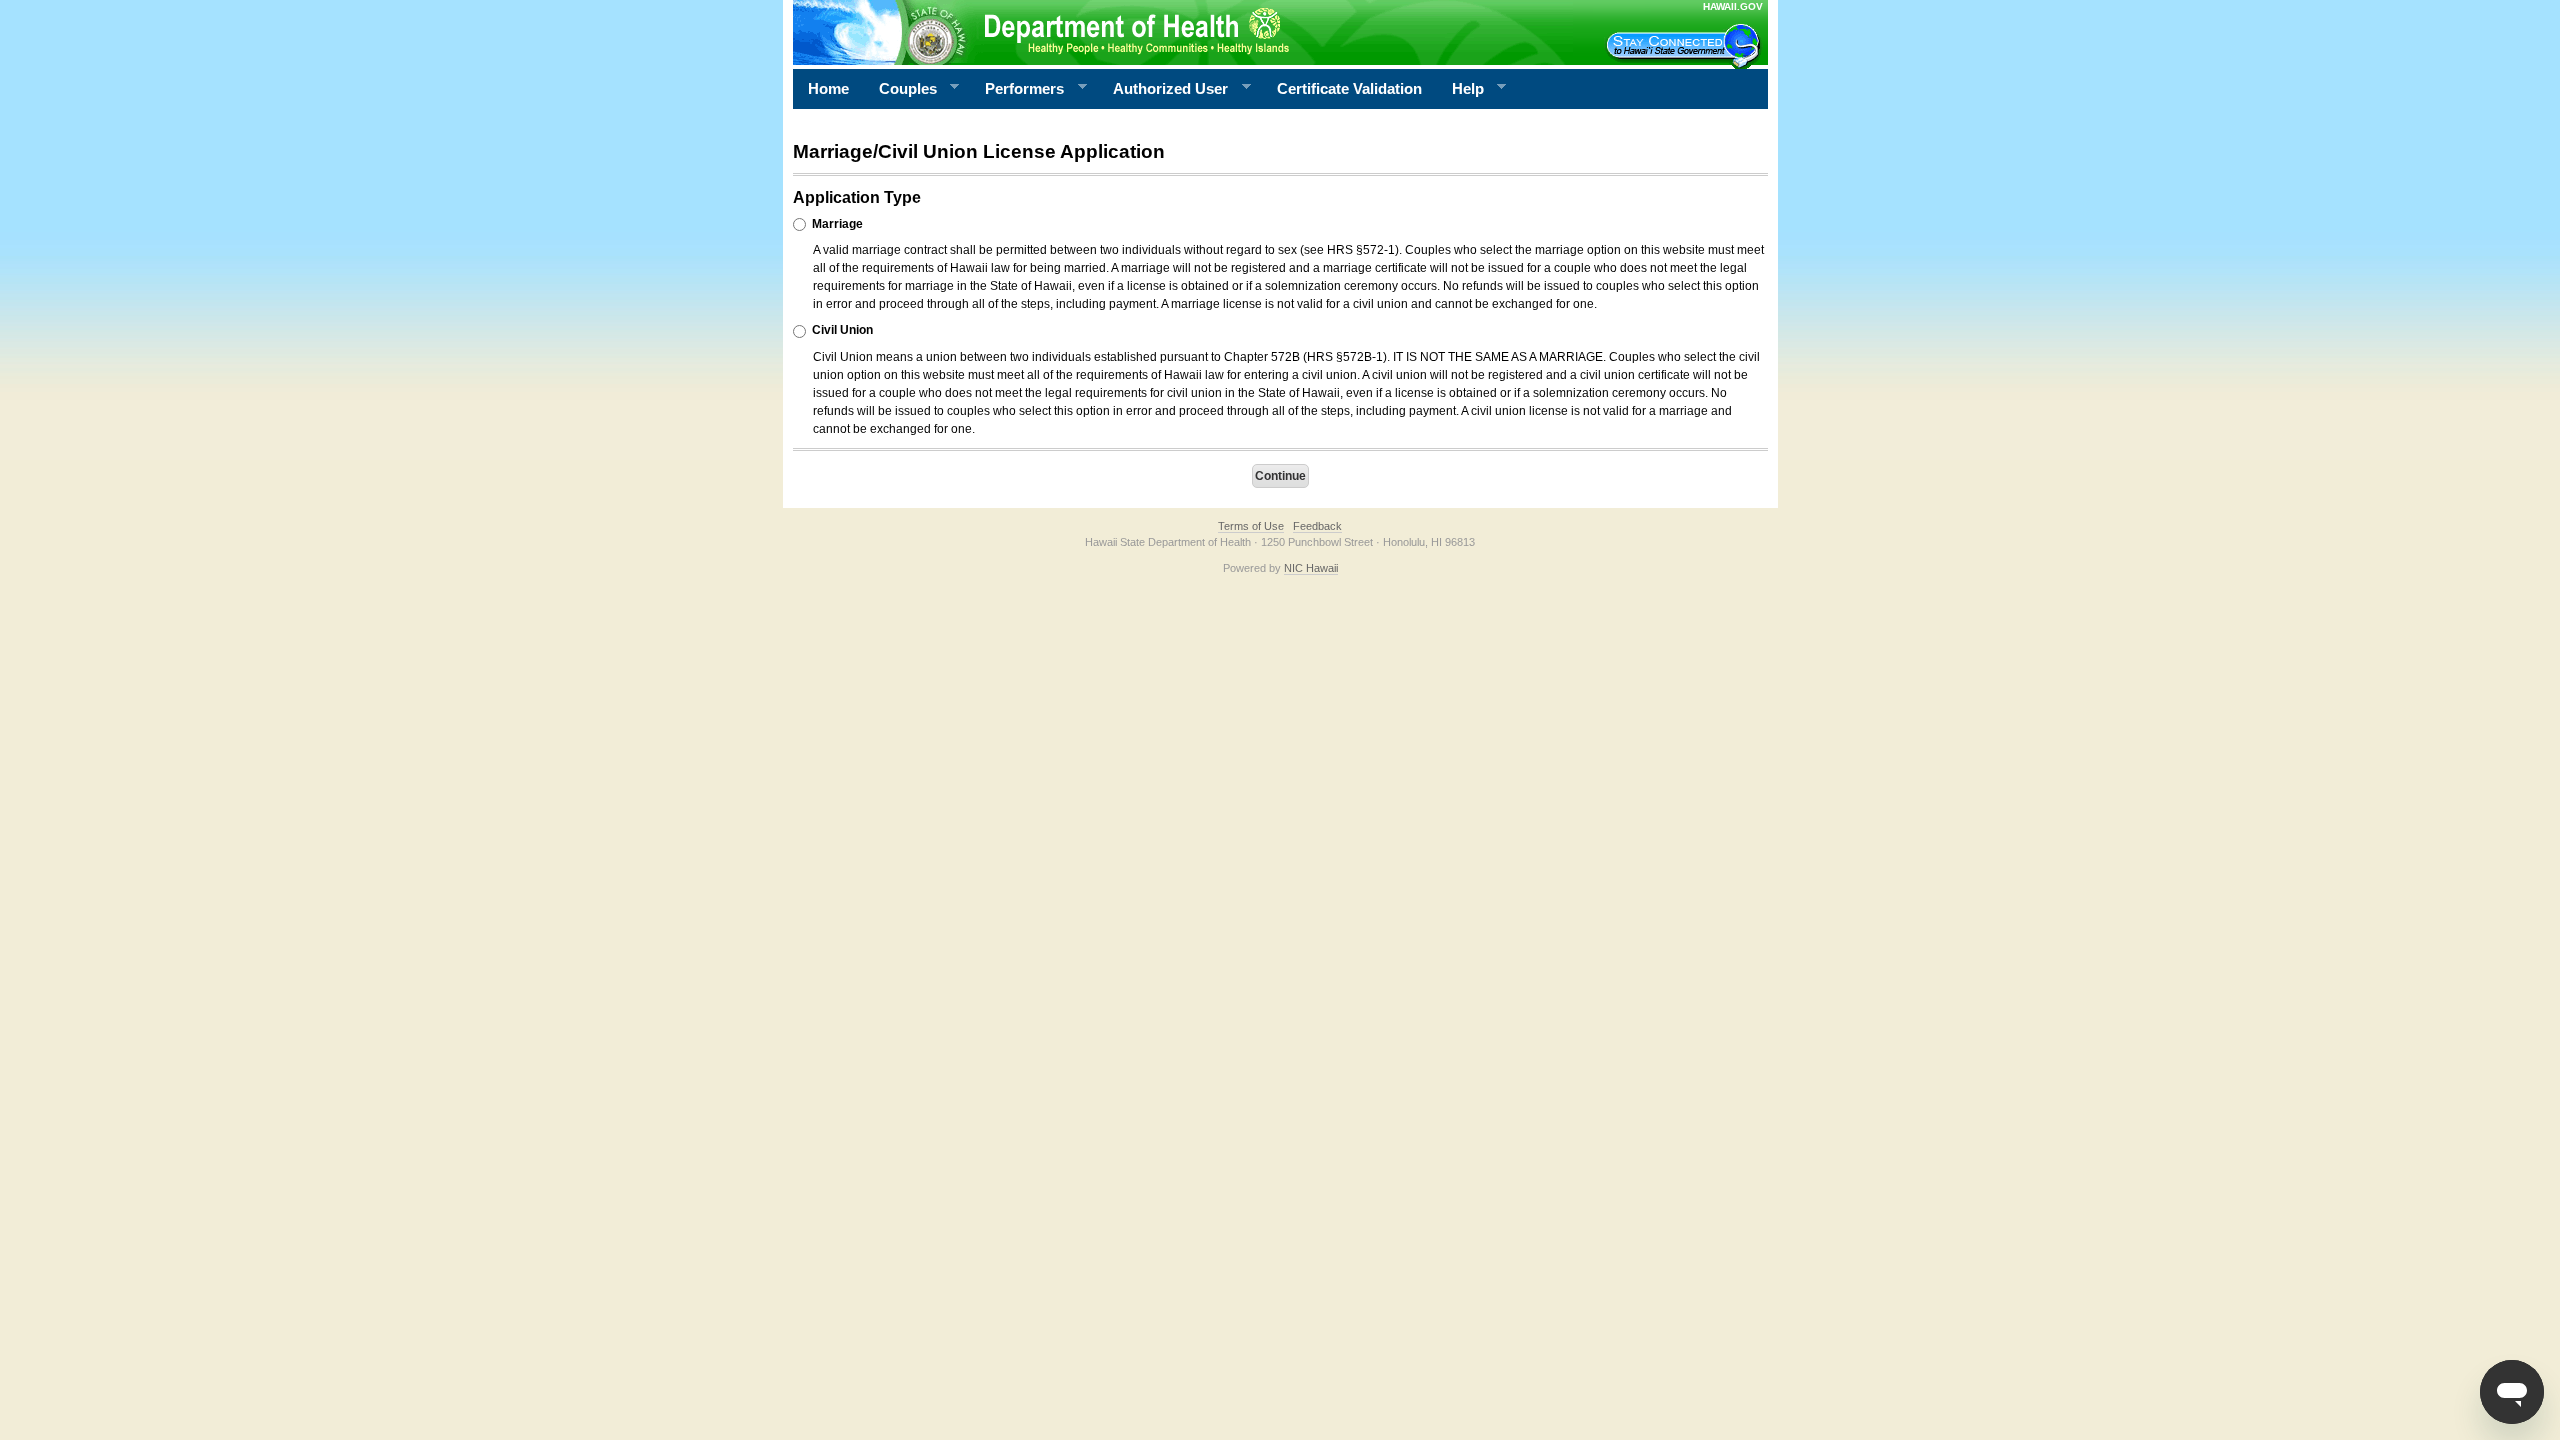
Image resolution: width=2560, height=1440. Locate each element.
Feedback (1317, 526)
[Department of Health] (1183, 32)
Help (1460, 89)
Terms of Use (1251, 526)
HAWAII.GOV (1733, 6)
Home (828, 88)
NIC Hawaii (1311, 568)
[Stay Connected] (1686, 46)
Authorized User (1163, 89)
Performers (1017, 89)
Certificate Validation (1349, 88)
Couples (900, 89)
